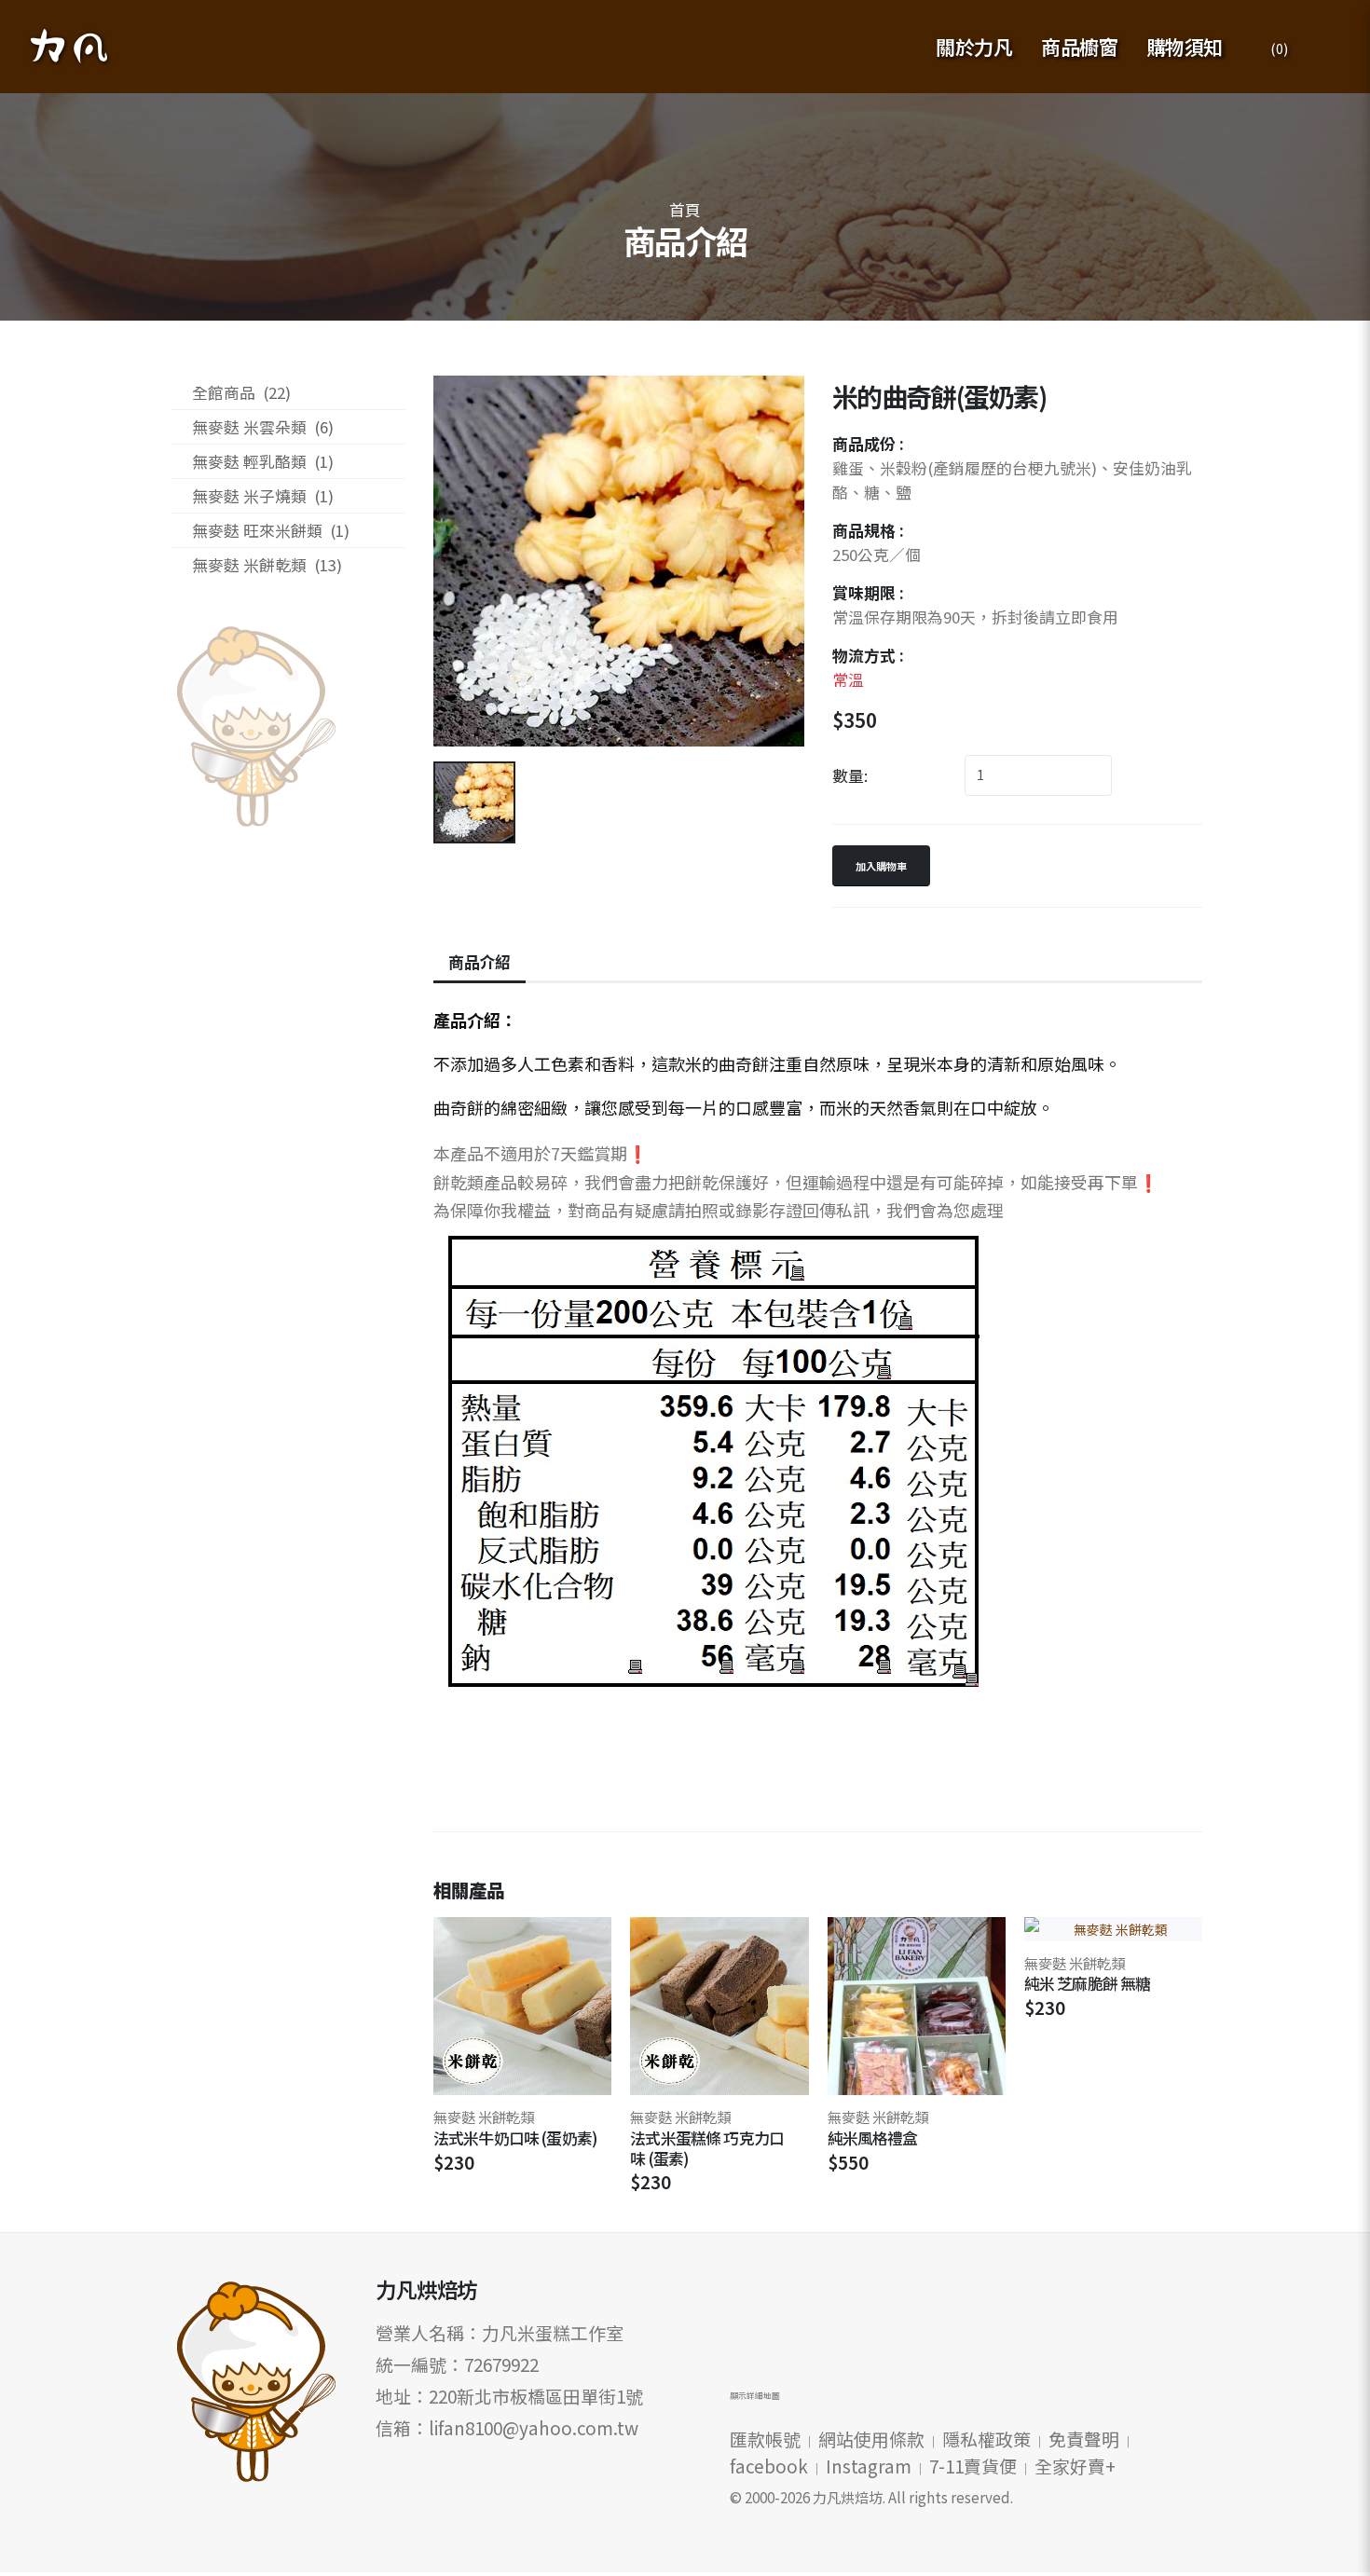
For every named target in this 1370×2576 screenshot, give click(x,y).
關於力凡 (974, 47)
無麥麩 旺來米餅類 (271, 530)
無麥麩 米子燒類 (263, 496)
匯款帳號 (765, 2439)
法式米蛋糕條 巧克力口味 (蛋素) (707, 2148)
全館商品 (241, 392)
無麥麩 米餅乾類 (267, 565)
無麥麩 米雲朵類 (263, 427)
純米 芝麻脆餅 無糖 (1088, 1983)
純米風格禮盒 (873, 2138)
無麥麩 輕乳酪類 (263, 461)
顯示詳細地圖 (755, 2396)
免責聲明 (1084, 2439)
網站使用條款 (871, 2439)
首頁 (685, 210)
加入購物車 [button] (881, 866)
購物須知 (1185, 47)
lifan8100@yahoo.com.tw (534, 2427)
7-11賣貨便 (973, 2466)
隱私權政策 (986, 2439)
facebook (769, 2466)
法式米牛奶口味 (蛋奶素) (515, 2138)
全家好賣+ (1075, 2466)
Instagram (869, 2466)
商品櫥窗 (1079, 47)
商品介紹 (479, 962)
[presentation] (1173, 1894)
